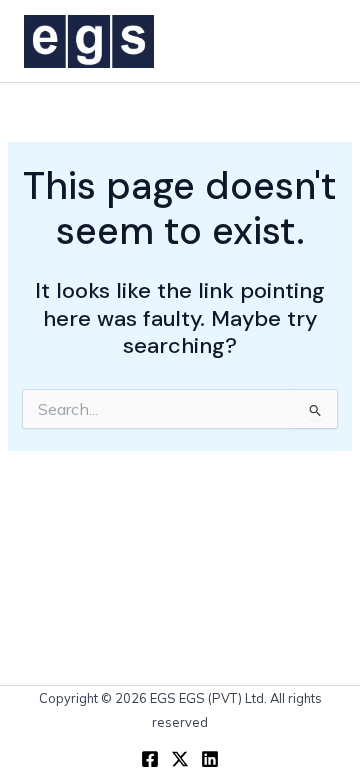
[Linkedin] (210, 759)
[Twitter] (180, 759)
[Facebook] (150, 759)
